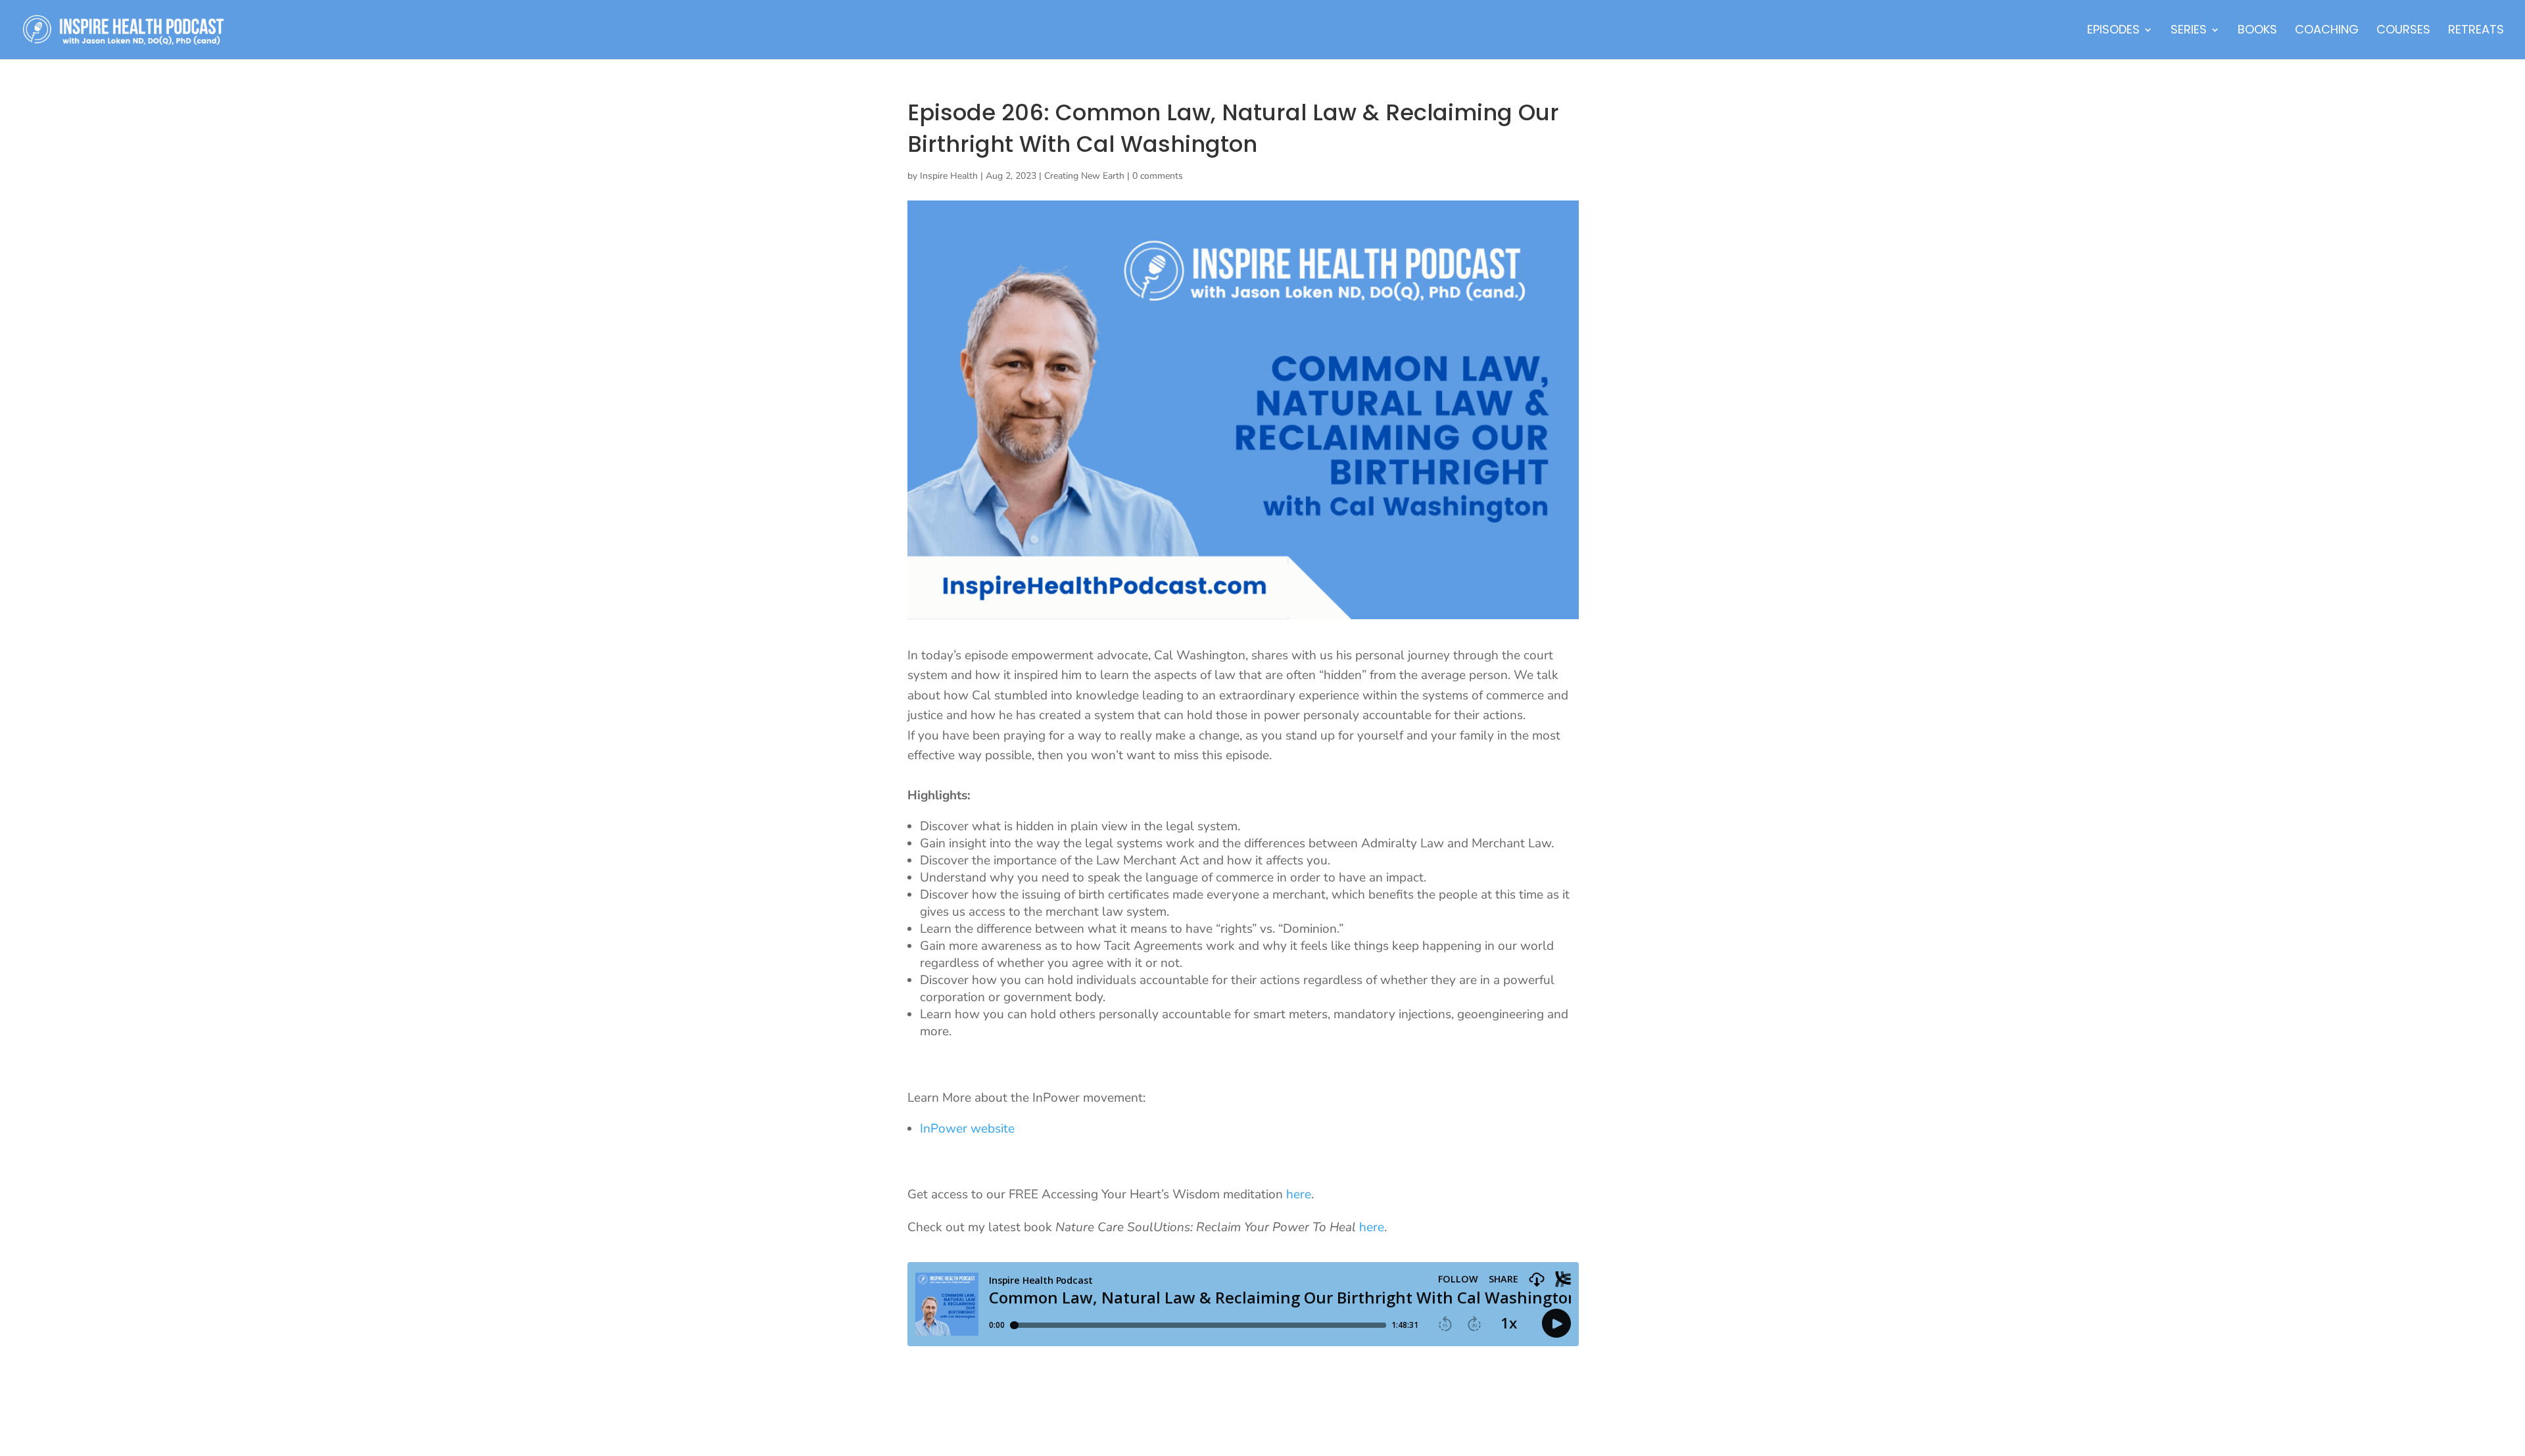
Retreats (2476, 31)
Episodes (2113, 31)
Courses (2403, 31)
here (1299, 1194)
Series (2189, 31)
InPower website (969, 1129)
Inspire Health (949, 176)
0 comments (1158, 176)
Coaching (2327, 31)
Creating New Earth (1084, 176)
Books (2257, 31)
